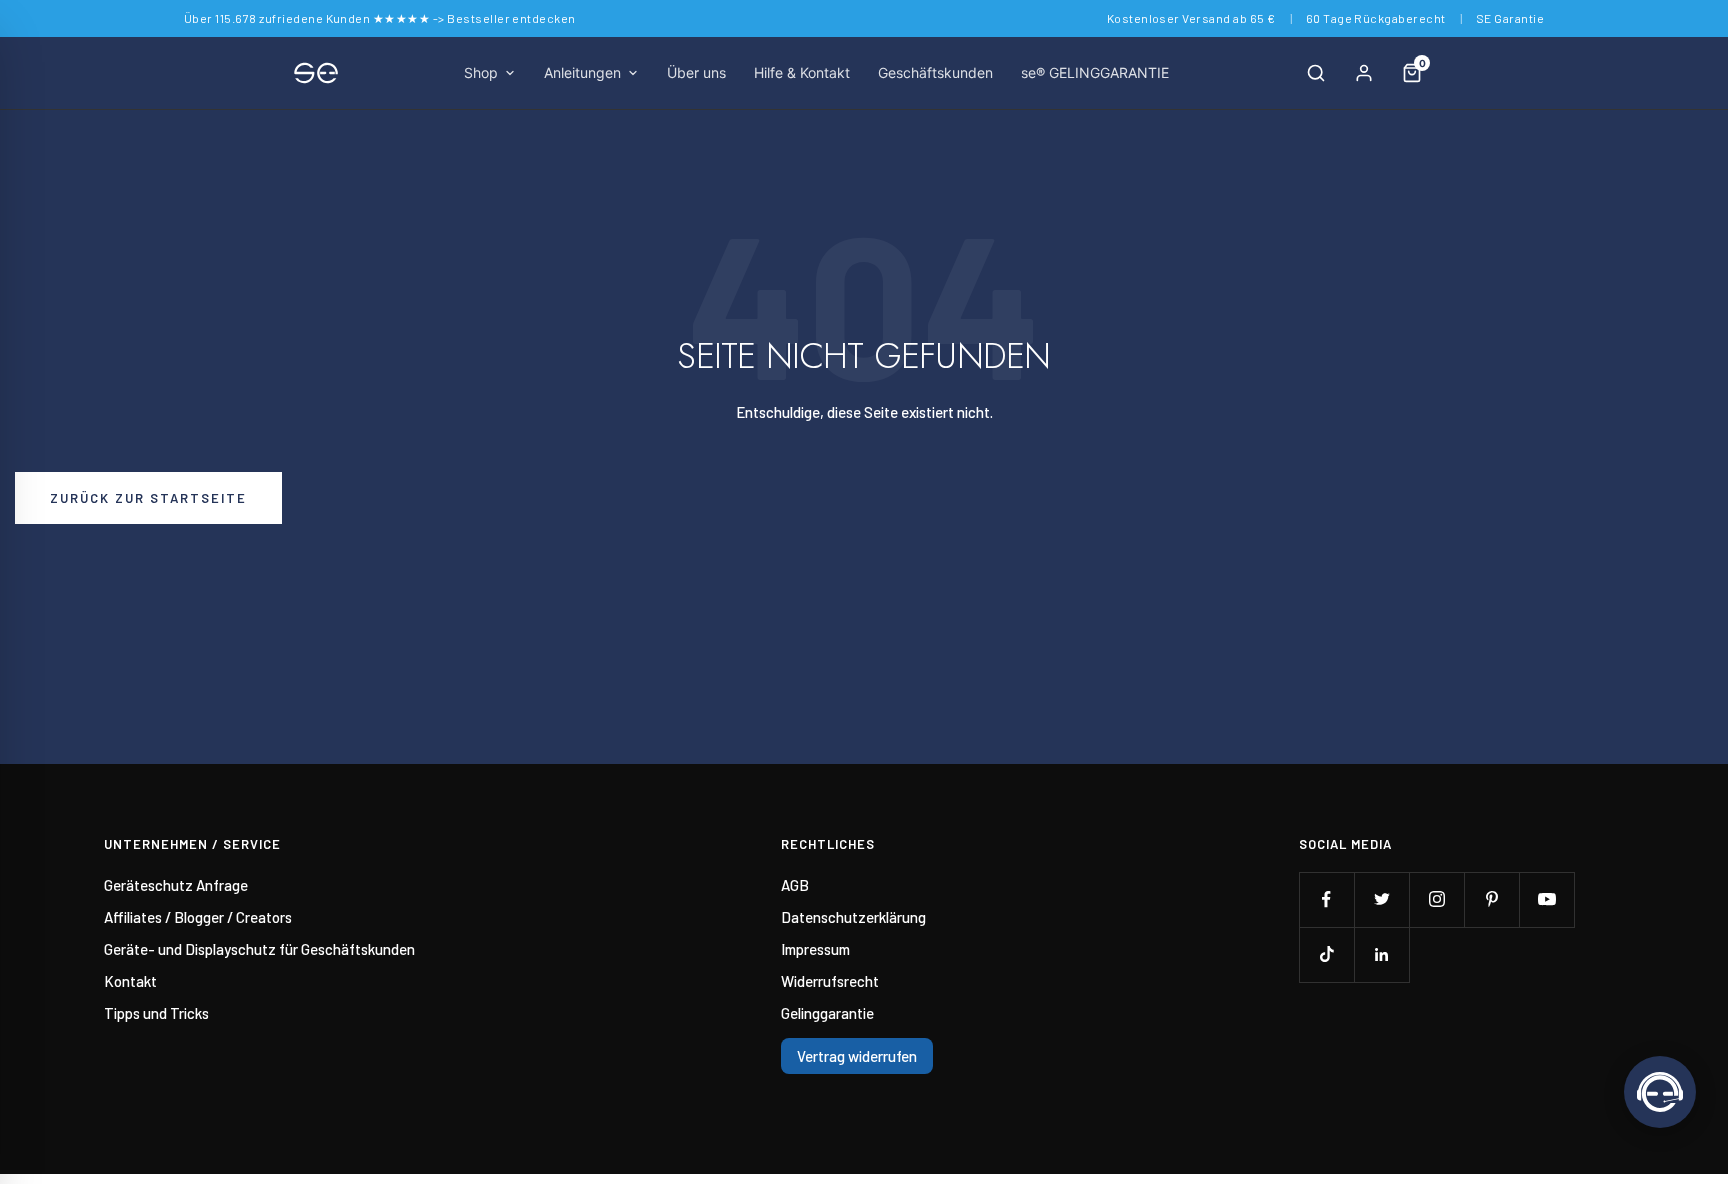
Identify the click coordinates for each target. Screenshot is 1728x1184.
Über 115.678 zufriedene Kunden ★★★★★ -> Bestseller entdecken (380, 18)
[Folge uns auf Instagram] (1436, 899)
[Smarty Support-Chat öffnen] (1660, 1092)
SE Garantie (1510, 18)
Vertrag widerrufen (857, 1056)
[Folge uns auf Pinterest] (1491, 899)
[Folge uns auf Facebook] (1326, 899)
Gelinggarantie (827, 1013)
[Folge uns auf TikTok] (1326, 954)
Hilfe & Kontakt (802, 72)
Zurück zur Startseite (148, 498)
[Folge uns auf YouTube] (1546, 899)
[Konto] (1364, 73)
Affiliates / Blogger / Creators (198, 917)
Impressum (815, 949)
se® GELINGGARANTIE (1095, 72)
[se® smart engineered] (316, 73)
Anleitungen (582, 72)
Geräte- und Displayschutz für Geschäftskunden (259, 949)
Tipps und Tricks (156, 1013)
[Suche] (1316, 73)
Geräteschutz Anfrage (176, 885)
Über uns (696, 72)
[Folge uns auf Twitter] (1381, 899)
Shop (481, 72)
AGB (795, 885)
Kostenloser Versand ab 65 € (1191, 18)
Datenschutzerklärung (853, 917)
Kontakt (130, 981)
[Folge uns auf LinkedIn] (1381, 954)
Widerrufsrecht (830, 981)
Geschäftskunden (935, 72)
